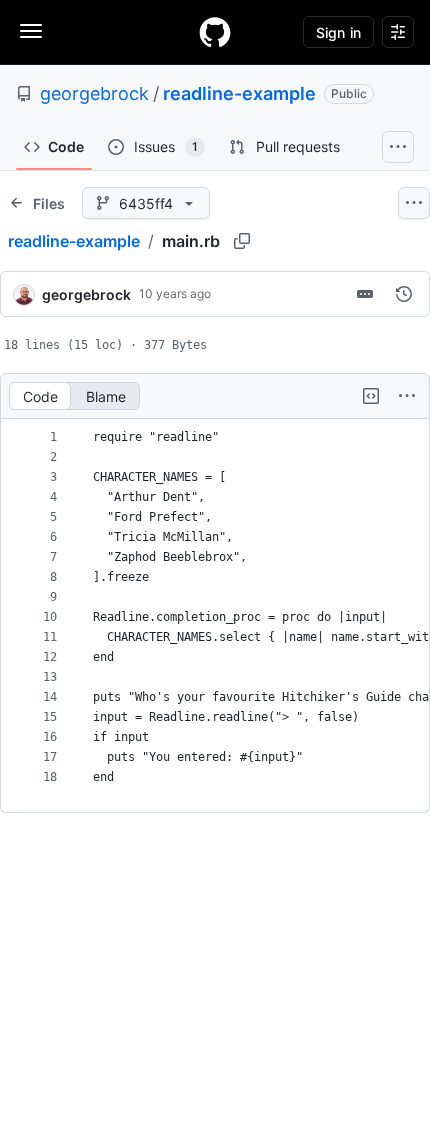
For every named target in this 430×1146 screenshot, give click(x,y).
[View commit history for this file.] (404, 294)
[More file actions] (407, 396)
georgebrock (94, 93)
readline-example (239, 93)
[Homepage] (215, 32)
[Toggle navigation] (31, 31)
